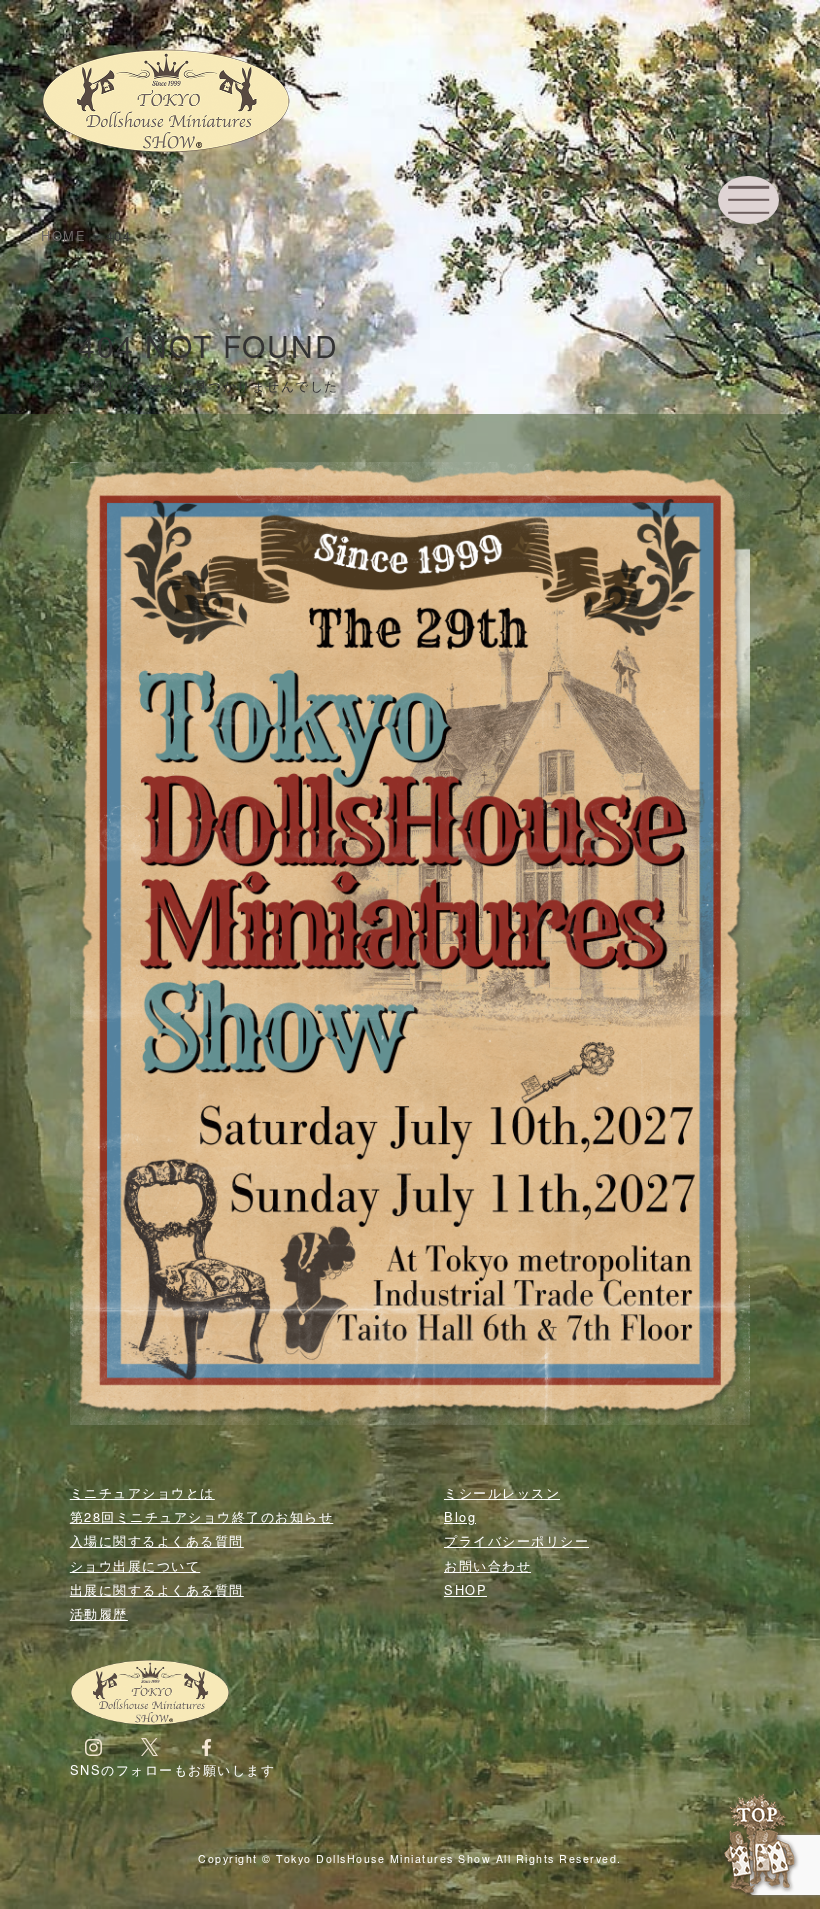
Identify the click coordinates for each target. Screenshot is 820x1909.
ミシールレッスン (502, 1492)
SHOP (465, 1589)
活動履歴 (99, 1613)
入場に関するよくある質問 (157, 1540)
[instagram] (93, 1745)
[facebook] (206, 1745)
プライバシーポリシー (516, 1540)
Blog (460, 1516)
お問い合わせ (487, 1565)
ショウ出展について (135, 1565)
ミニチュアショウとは (142, 1492)
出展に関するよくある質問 (157, 1589)
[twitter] (149, 1745)
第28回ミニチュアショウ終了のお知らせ (202, 1516)
